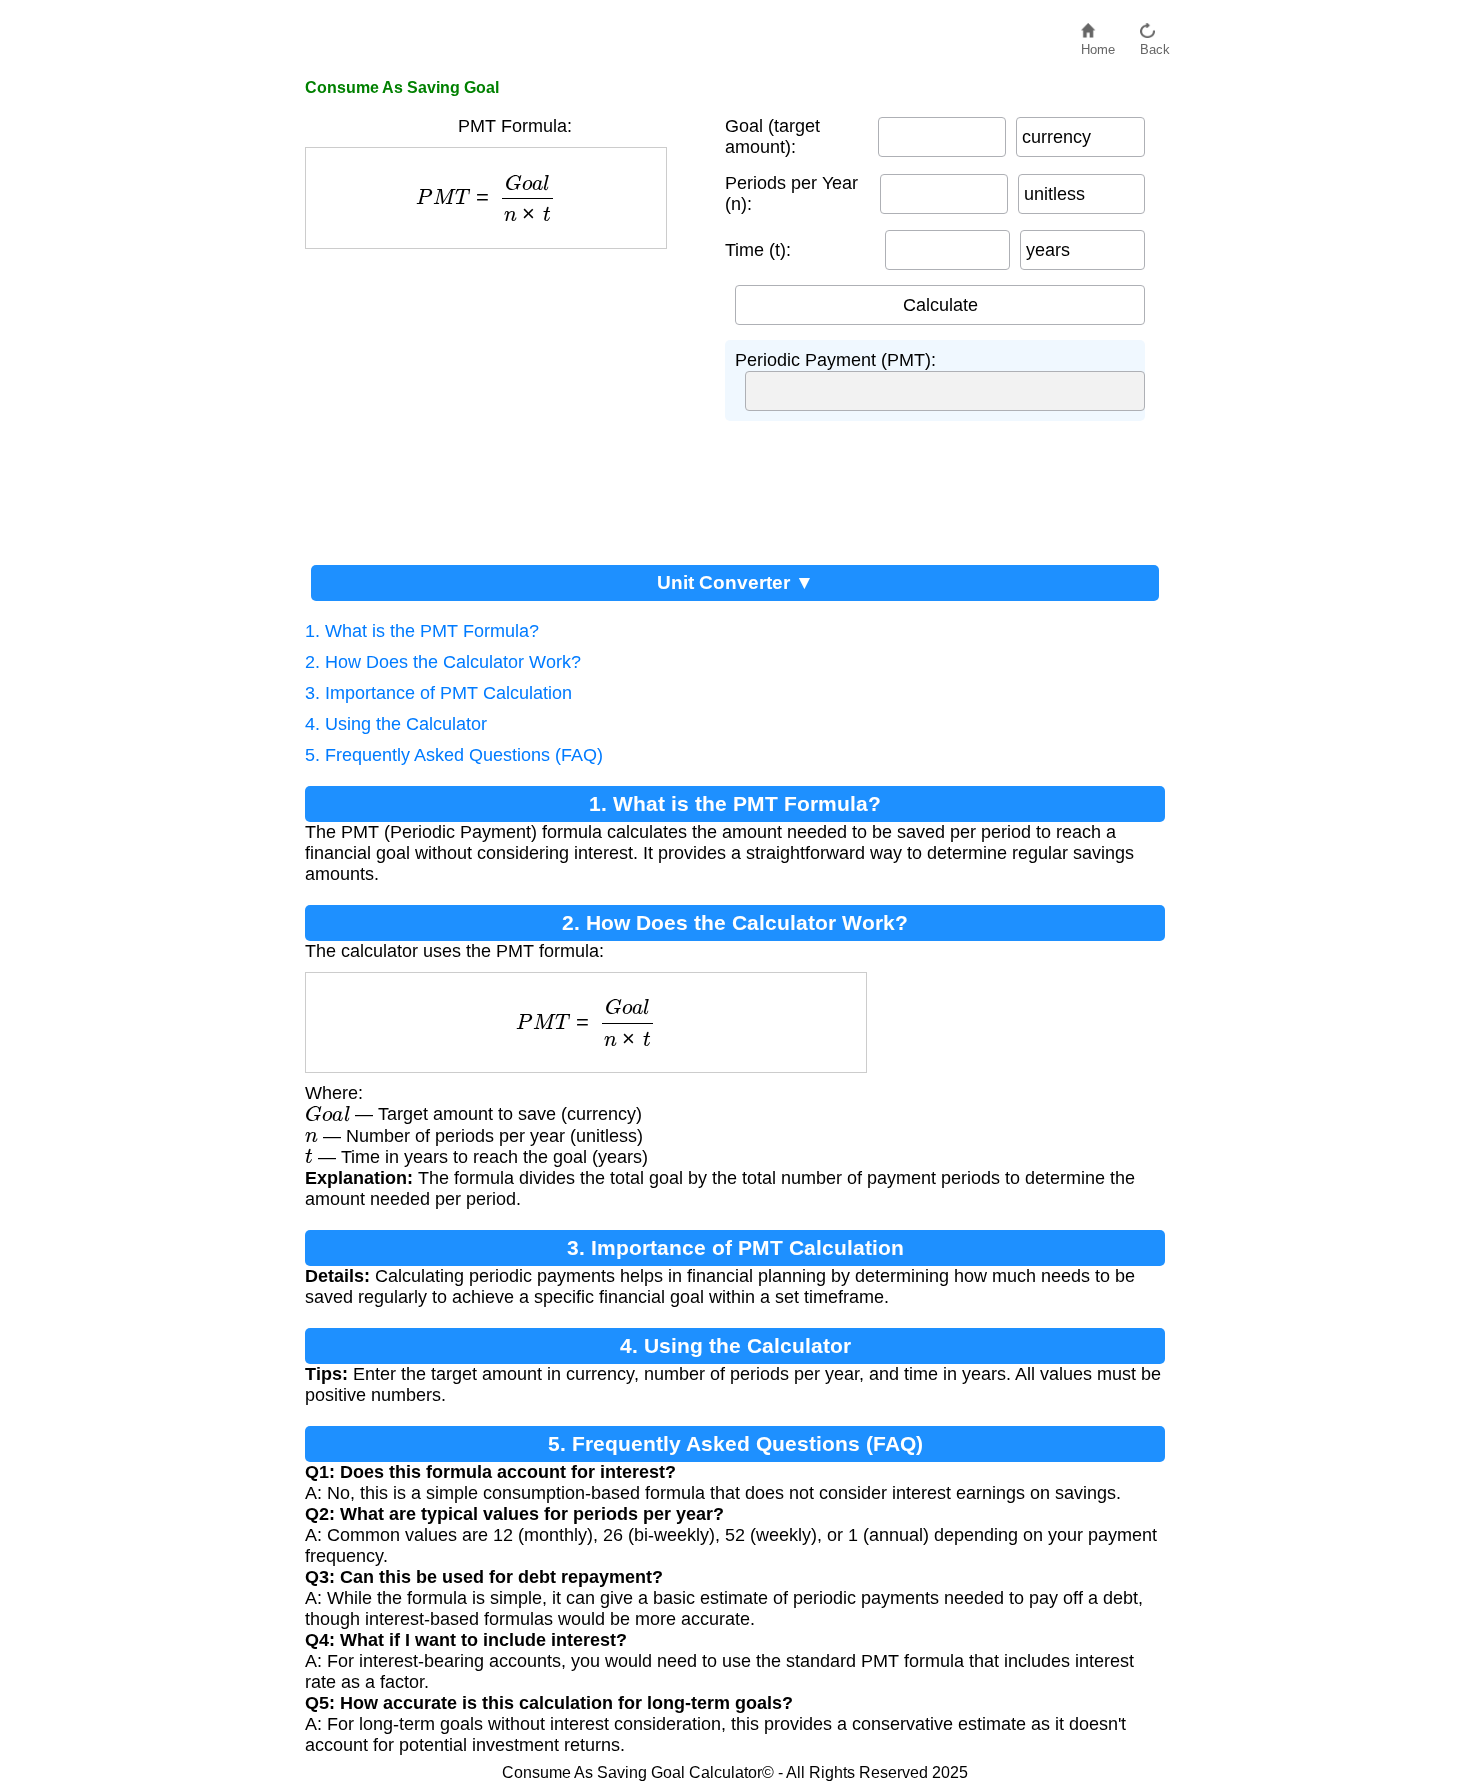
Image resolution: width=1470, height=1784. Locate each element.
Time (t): (758, 250)
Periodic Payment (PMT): (835, 360)
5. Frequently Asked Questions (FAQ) (454, 755)
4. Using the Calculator (396, 724)
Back (1155, 44)
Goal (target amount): (772, 136)
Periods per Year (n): (791, 193)
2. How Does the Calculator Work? (443, 662)
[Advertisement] (505, 399)
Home (1098, 44)
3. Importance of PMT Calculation (438, 693)
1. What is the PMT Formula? (422, 631)
